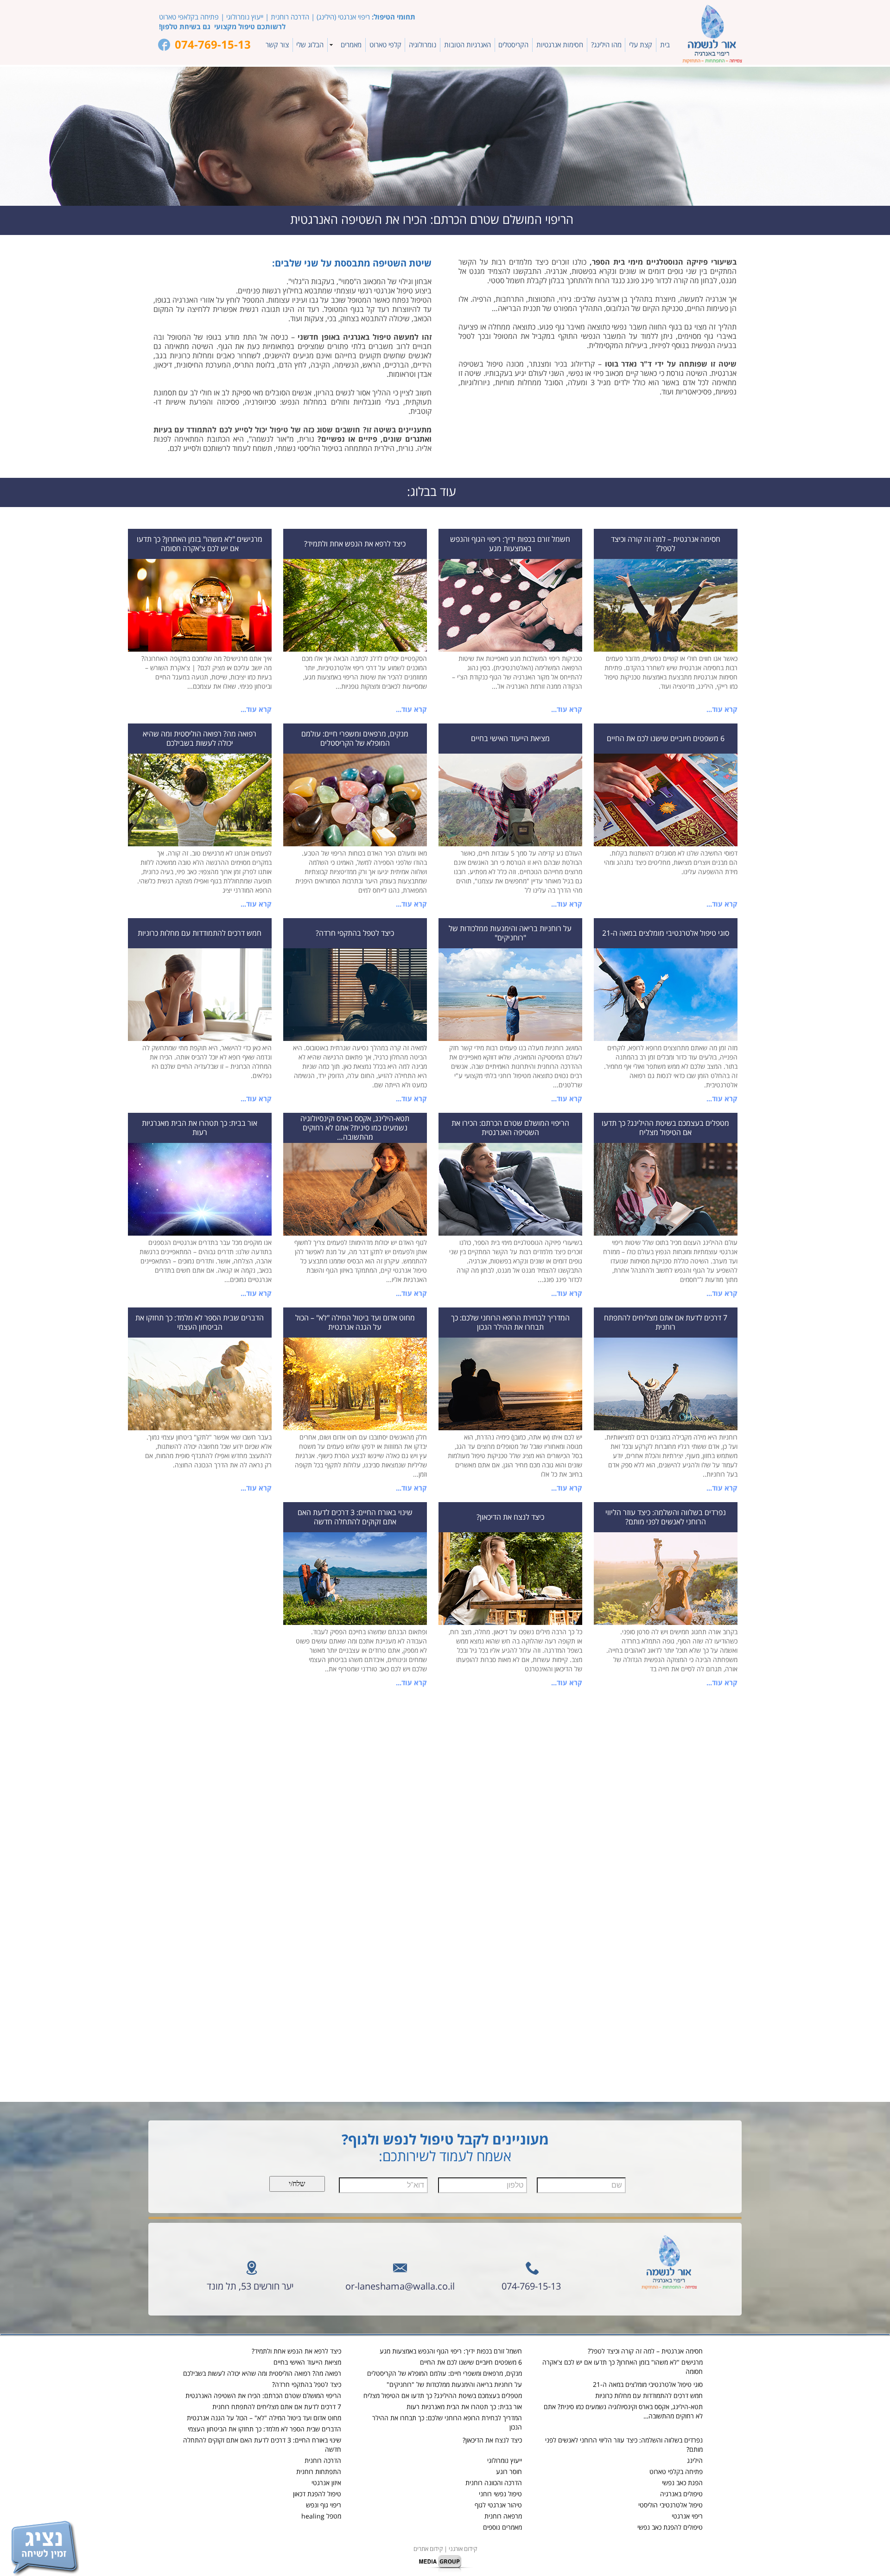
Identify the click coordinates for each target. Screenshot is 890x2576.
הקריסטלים (513, 45)
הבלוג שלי (310, 45)
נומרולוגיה (423, 45)
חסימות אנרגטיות (560, 45)
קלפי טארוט (385, 45)
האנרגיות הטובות (467, 45)
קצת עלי (641, 45)
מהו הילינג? (606, 45)
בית (665, 45)
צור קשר (277, 45)
